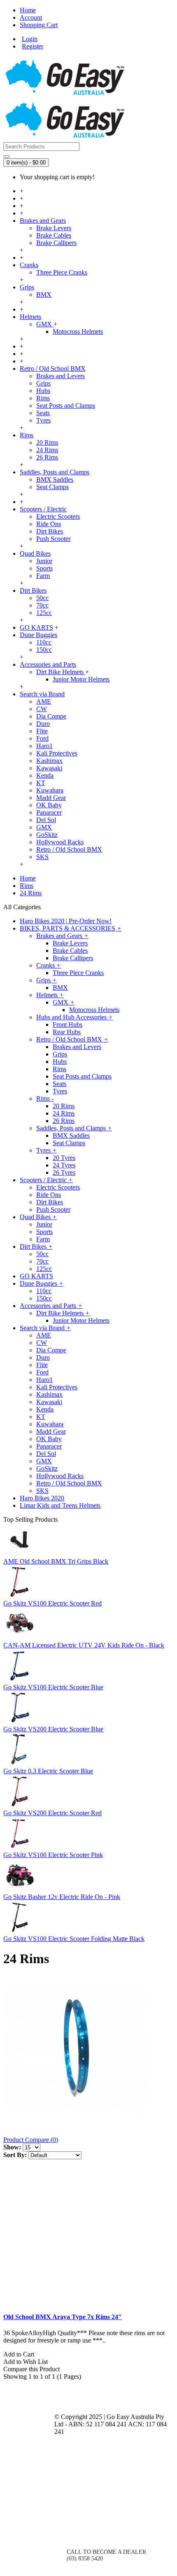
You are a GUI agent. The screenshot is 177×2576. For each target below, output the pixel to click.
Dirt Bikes (50, 531)
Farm (43, 576)
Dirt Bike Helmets (61, 672)
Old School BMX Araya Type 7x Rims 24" (63, 2317)
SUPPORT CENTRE (29, 2485)
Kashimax (49, 761)
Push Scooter (53, 539)
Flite (42, 731)
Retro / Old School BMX (69, 849)
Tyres (43, 420)
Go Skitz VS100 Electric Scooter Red (52, 1603)
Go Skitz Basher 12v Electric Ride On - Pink (62, 1897)
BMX (44, 295)
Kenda (45, 775)
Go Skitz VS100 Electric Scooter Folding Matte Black (74, 1939)
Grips (43, 383)
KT (41, 783)
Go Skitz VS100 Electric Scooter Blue (53, 1687)
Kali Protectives (57, 753)
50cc (42, 598)
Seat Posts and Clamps (66, 405)
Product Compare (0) (31, 2140)
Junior (44, 561)
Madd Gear (51, 798)
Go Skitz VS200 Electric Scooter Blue (53, 1729)
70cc (42, 605)
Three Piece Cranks (62, 272)
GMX (45, 324)
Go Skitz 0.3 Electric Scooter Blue (48, 1771)
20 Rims (47, 442)
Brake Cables (54, 235)
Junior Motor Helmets (81, 679)
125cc (44, 613)
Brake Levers (54, 228)
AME (44, 701)
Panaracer (49, 812)
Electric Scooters (58, 516)
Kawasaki (49, 768)
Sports (44, 568)
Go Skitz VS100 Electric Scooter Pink (53, 1855)
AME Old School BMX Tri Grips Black (56, 1561)
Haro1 (44, 746)
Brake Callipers (56, 243)
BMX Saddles (55, 479)
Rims (43, 398)
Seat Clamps (52, 487)
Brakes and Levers (61, 376)
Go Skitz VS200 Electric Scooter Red (52, 1813)
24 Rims (47, 450)
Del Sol (46, 820)
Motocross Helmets (78, 332)
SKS (42, 857)
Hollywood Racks (60, 842)
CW (42, 709)
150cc (44, 650)
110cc (44, 642)
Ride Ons (49, 524)
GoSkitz (47, 835)
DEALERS (29, 2453)
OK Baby (49, 805)
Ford (42, 738)
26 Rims (47, 457)
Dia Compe (51, 716)
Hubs (43, 391)
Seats (43, 413)
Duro (43, 724)
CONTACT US (85, 2523)
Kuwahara (50, 790)
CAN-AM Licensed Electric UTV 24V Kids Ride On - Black (84, 1645)
